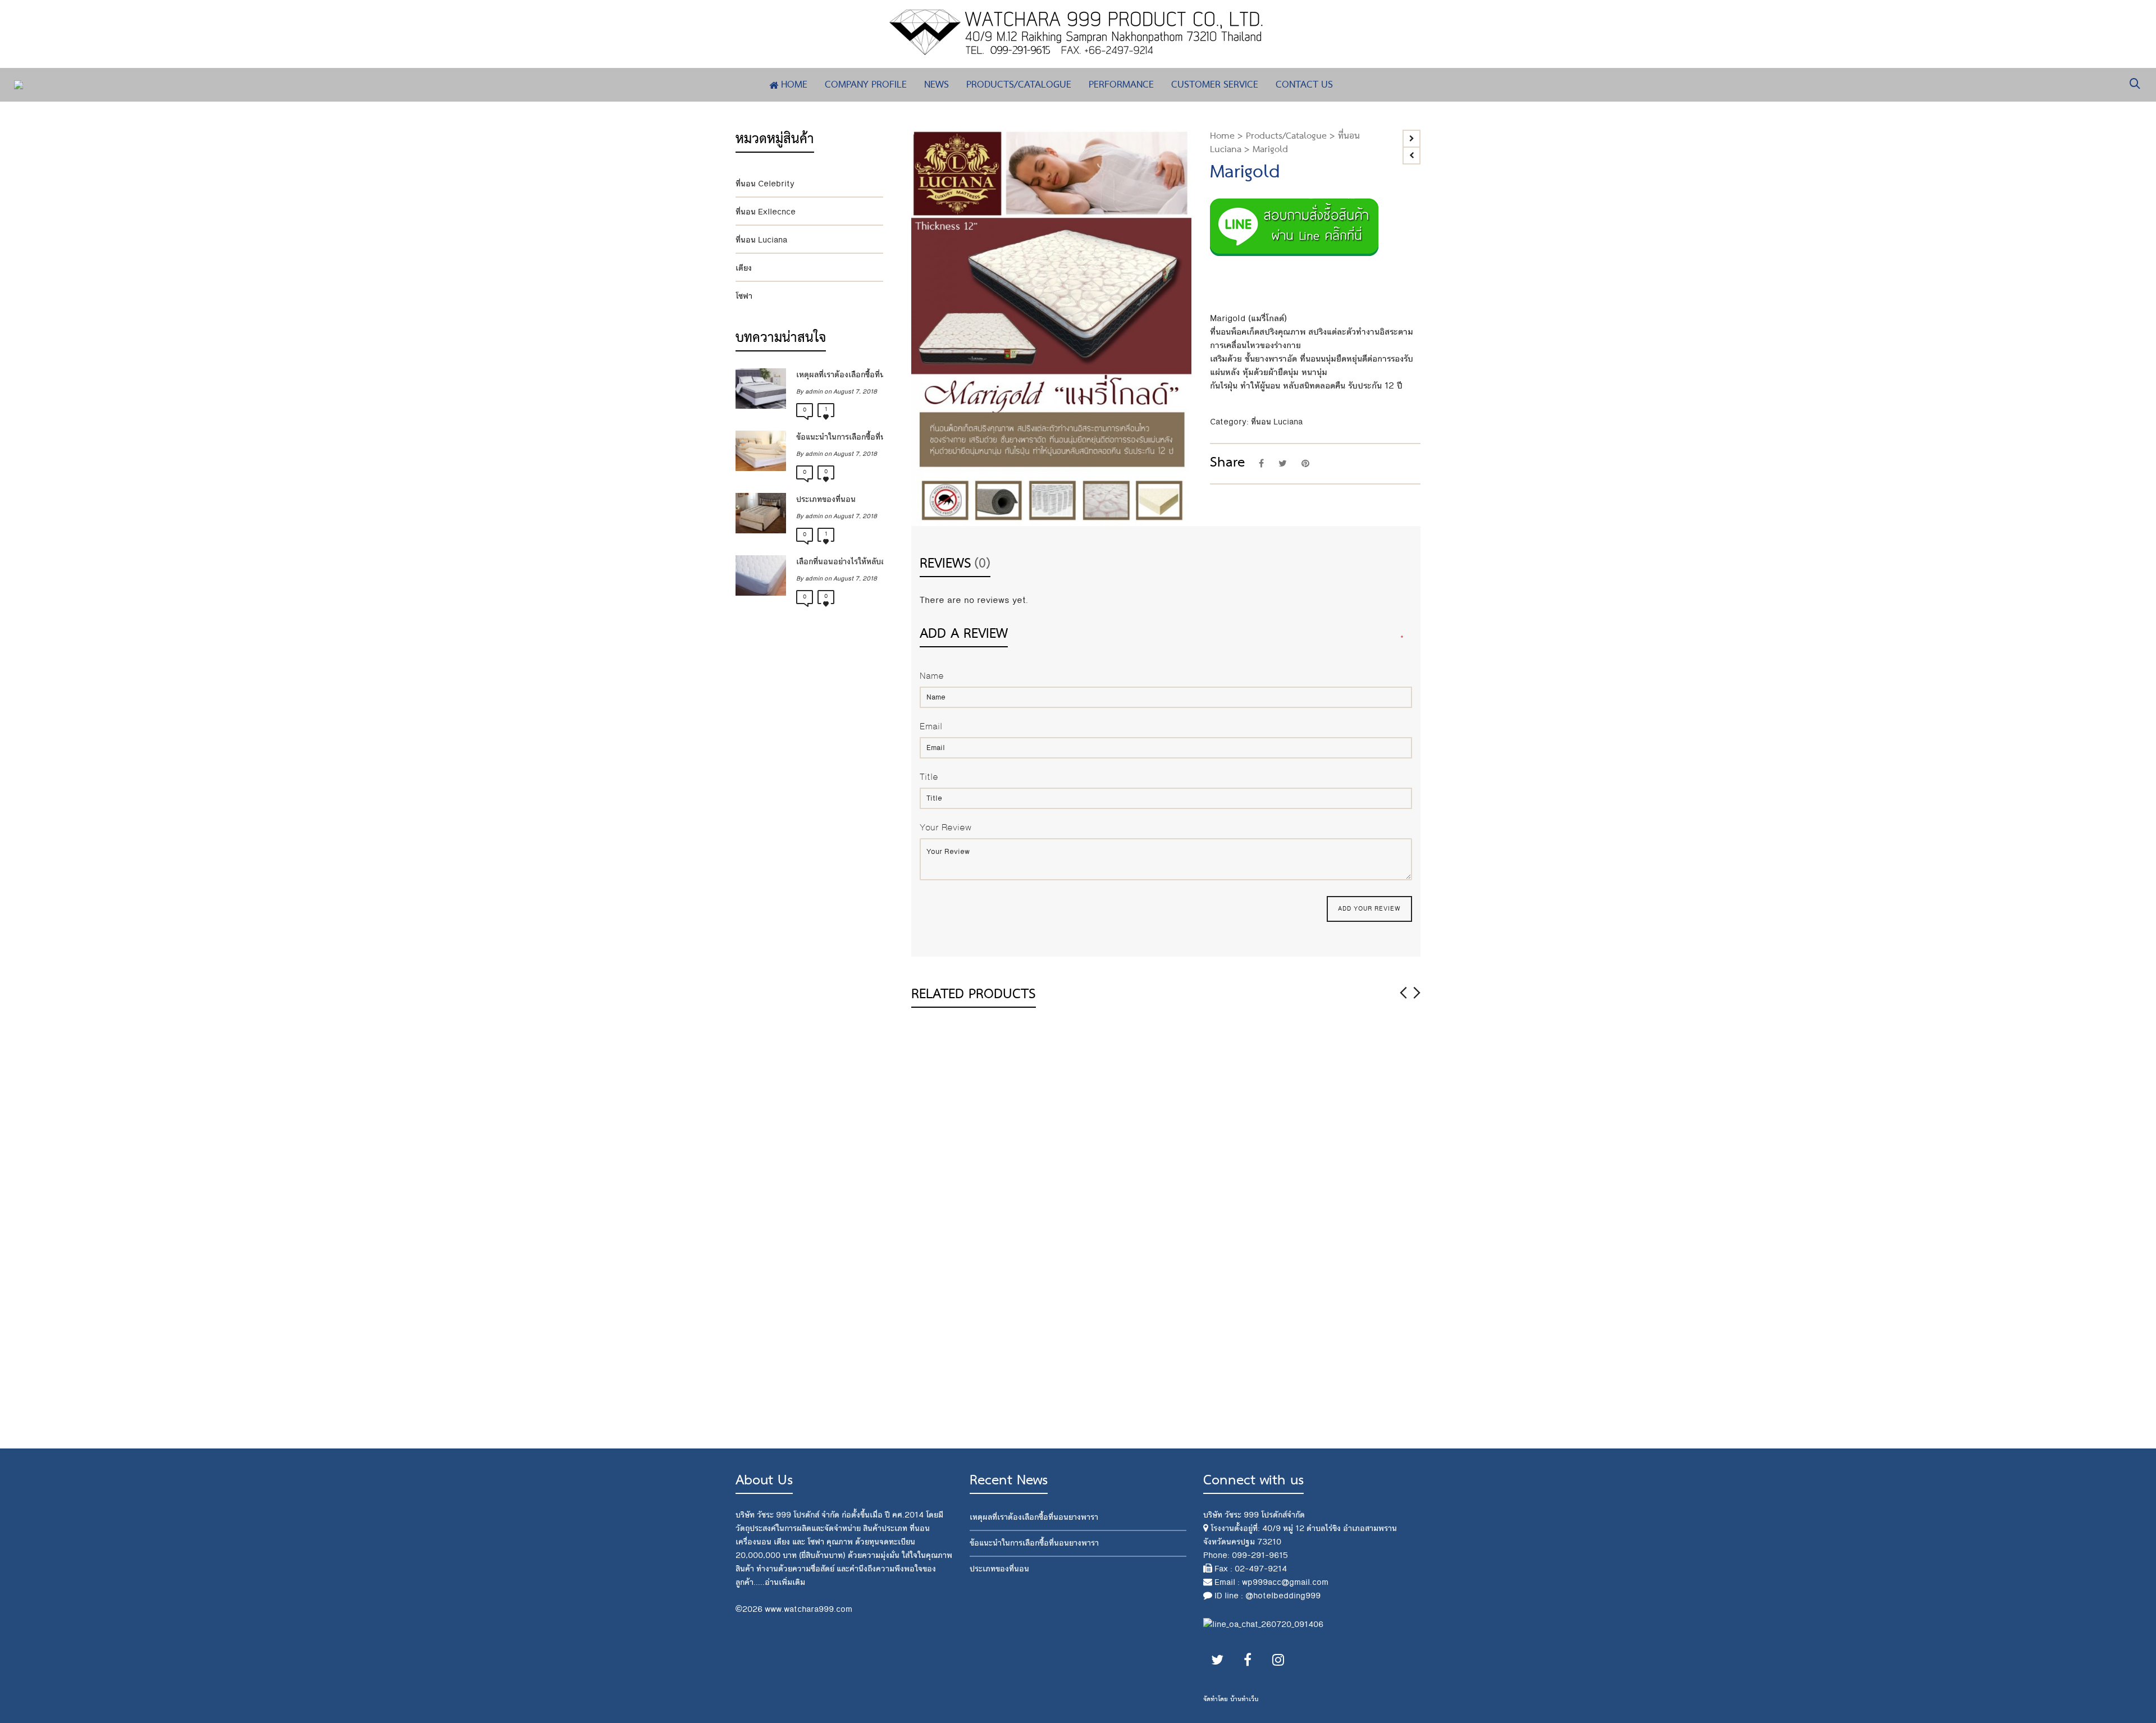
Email (931, 727)
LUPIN (933, 1410)
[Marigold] (931, 150)
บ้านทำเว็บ (1244, 1699)
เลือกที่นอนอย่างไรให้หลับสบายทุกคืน (837, 562)
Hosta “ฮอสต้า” (1336, 1270)
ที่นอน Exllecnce (766, 212)
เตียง (744, 268)
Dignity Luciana (1209, 1340)
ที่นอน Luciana (1277, 422)
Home (1222, 136)
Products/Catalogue (1286, 136)
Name (932, 676)
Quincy (1317, 1340)
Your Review (945, 828)
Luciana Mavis (1206, 1410)
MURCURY (1069, 1200)
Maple (1061, 1410)
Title (929, 777)
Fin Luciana (1200, 1270)
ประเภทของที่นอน (826, 499)
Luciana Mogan (1336, 1200)
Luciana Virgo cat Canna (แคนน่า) (1086, 1278)
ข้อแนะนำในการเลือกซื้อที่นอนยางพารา (837, 437)
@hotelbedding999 (1283, 1596)
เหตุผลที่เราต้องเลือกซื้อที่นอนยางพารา (837, 375)
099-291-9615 (1260, 1555)
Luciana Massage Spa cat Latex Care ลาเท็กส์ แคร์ (970, 1215)
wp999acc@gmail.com (1285, 1582)
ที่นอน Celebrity (765, 184)
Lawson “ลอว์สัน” (1212, 1200)
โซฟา (744, 296)
